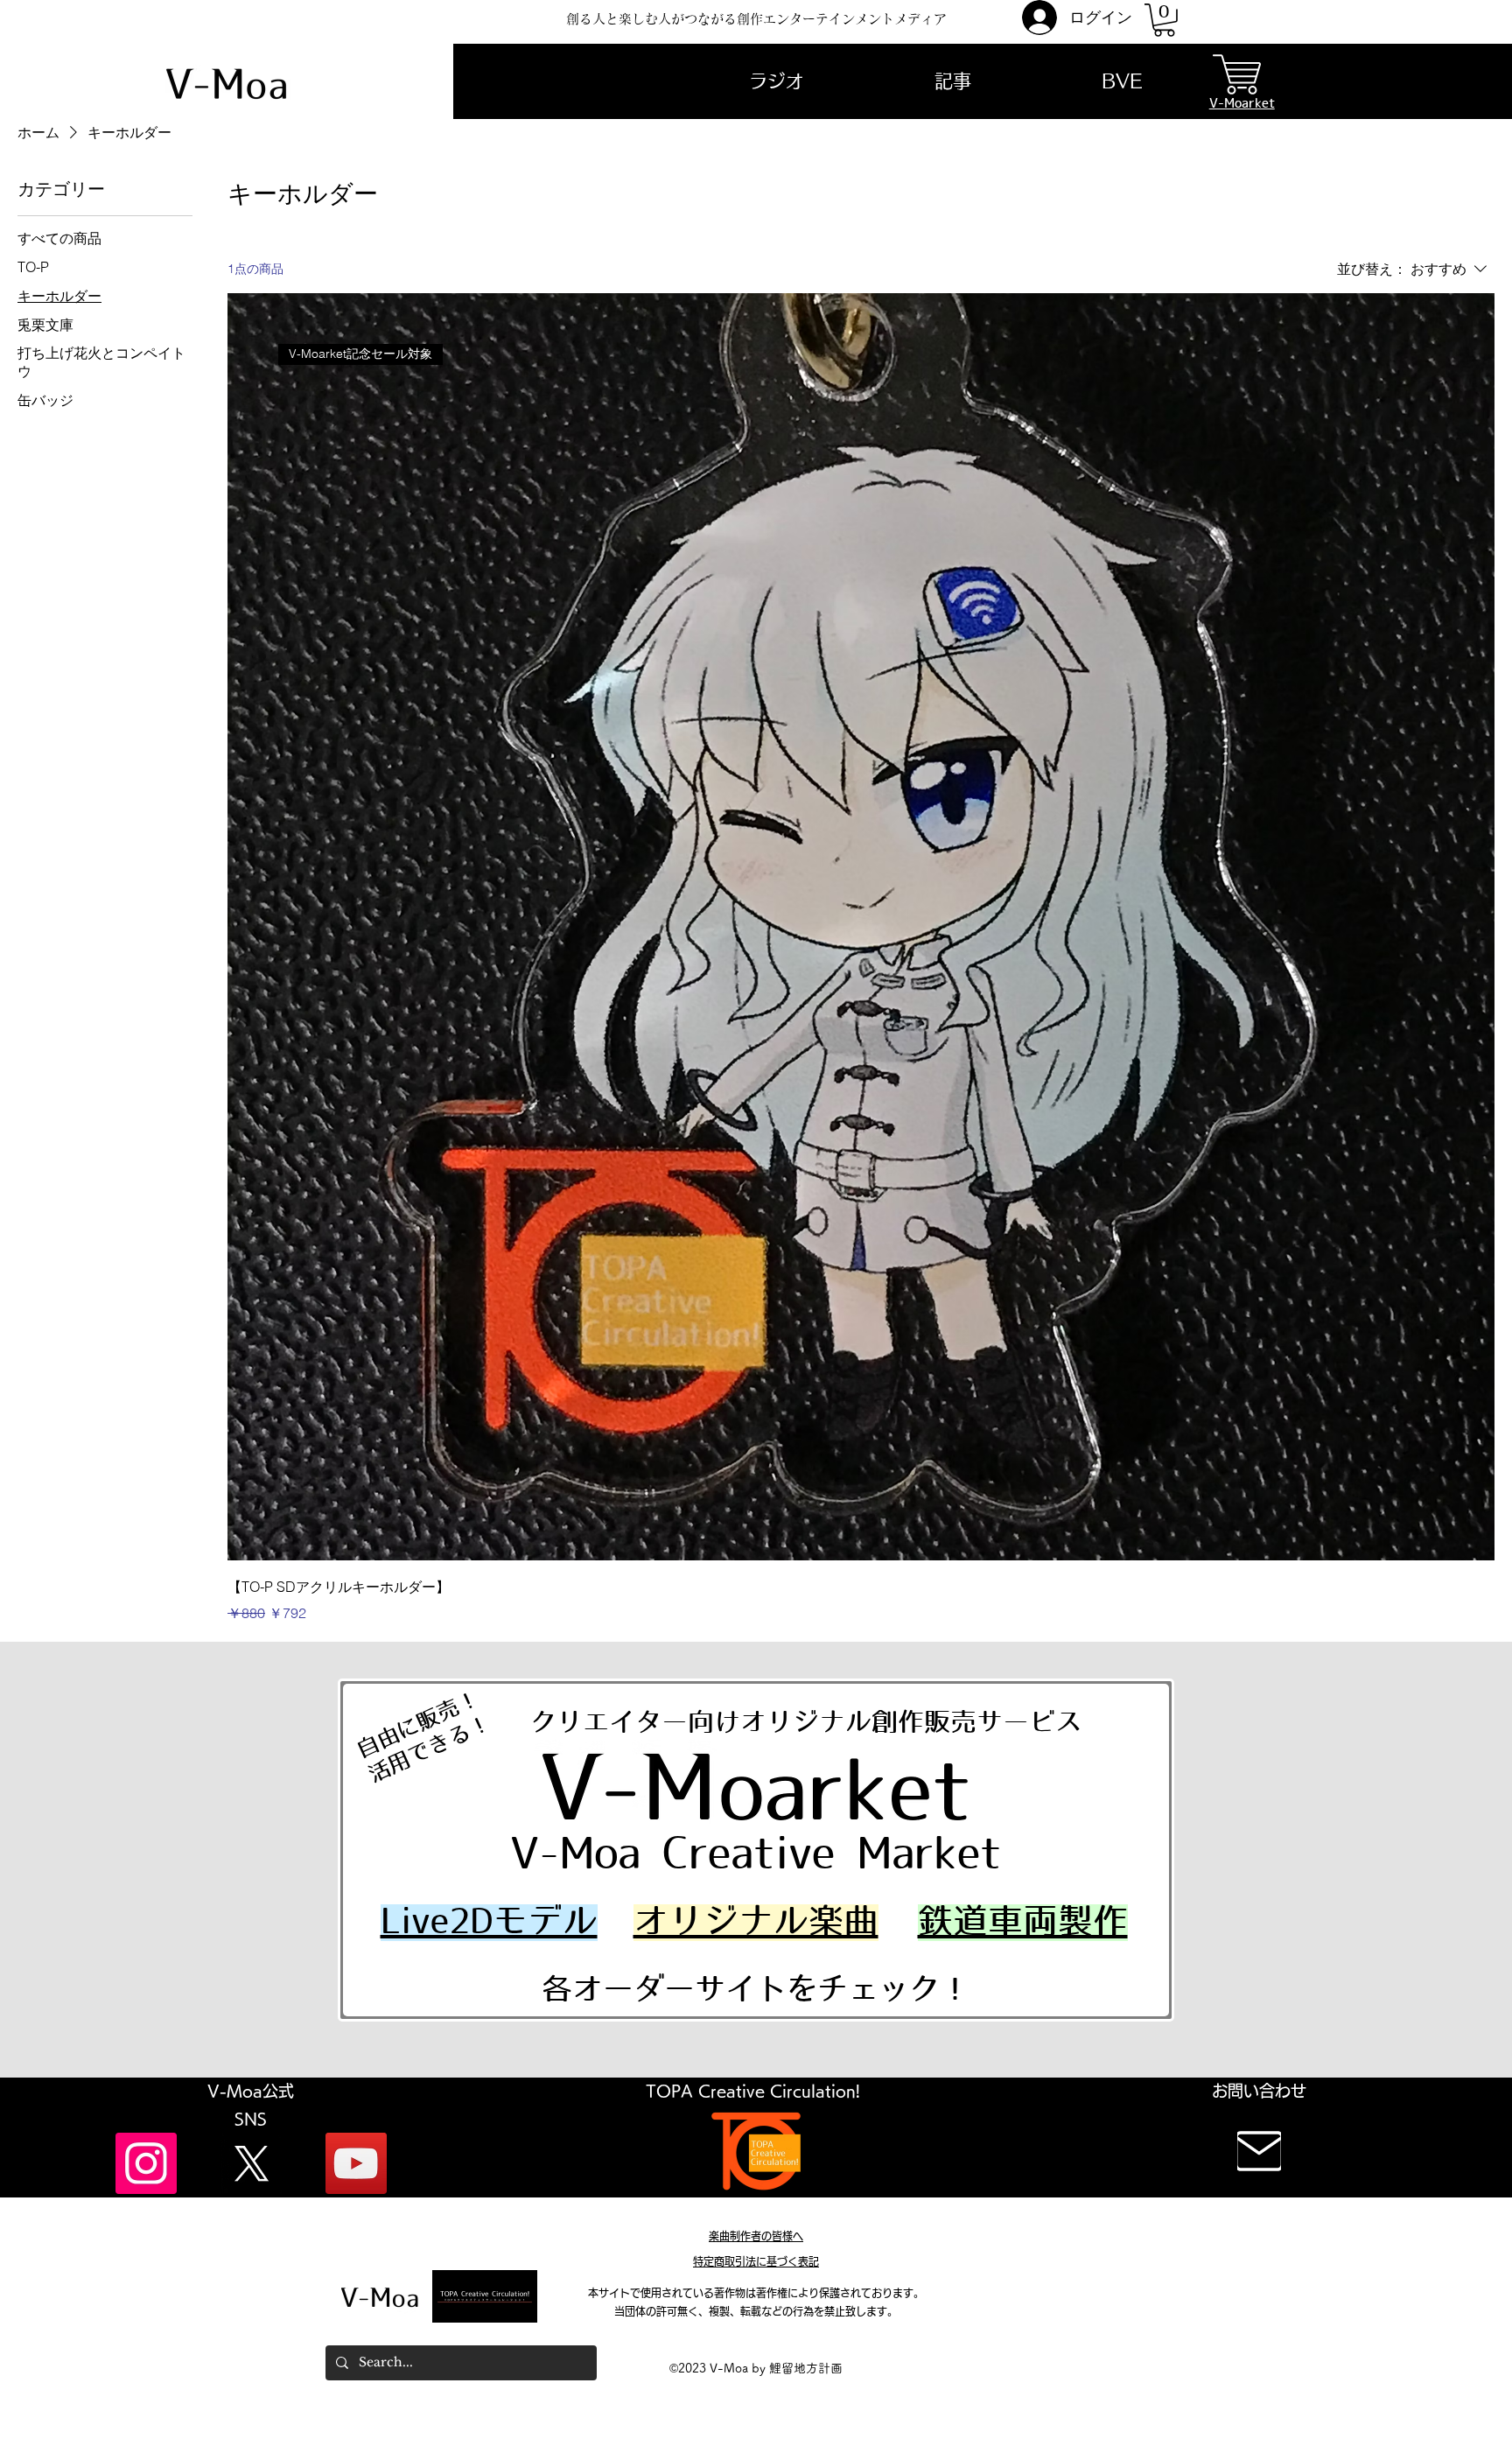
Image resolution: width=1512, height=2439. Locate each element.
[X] (251, 2163)
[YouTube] (356, 2163)
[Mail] (1259, 2151)
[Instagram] (146, 2163)
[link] (1164, 20)
